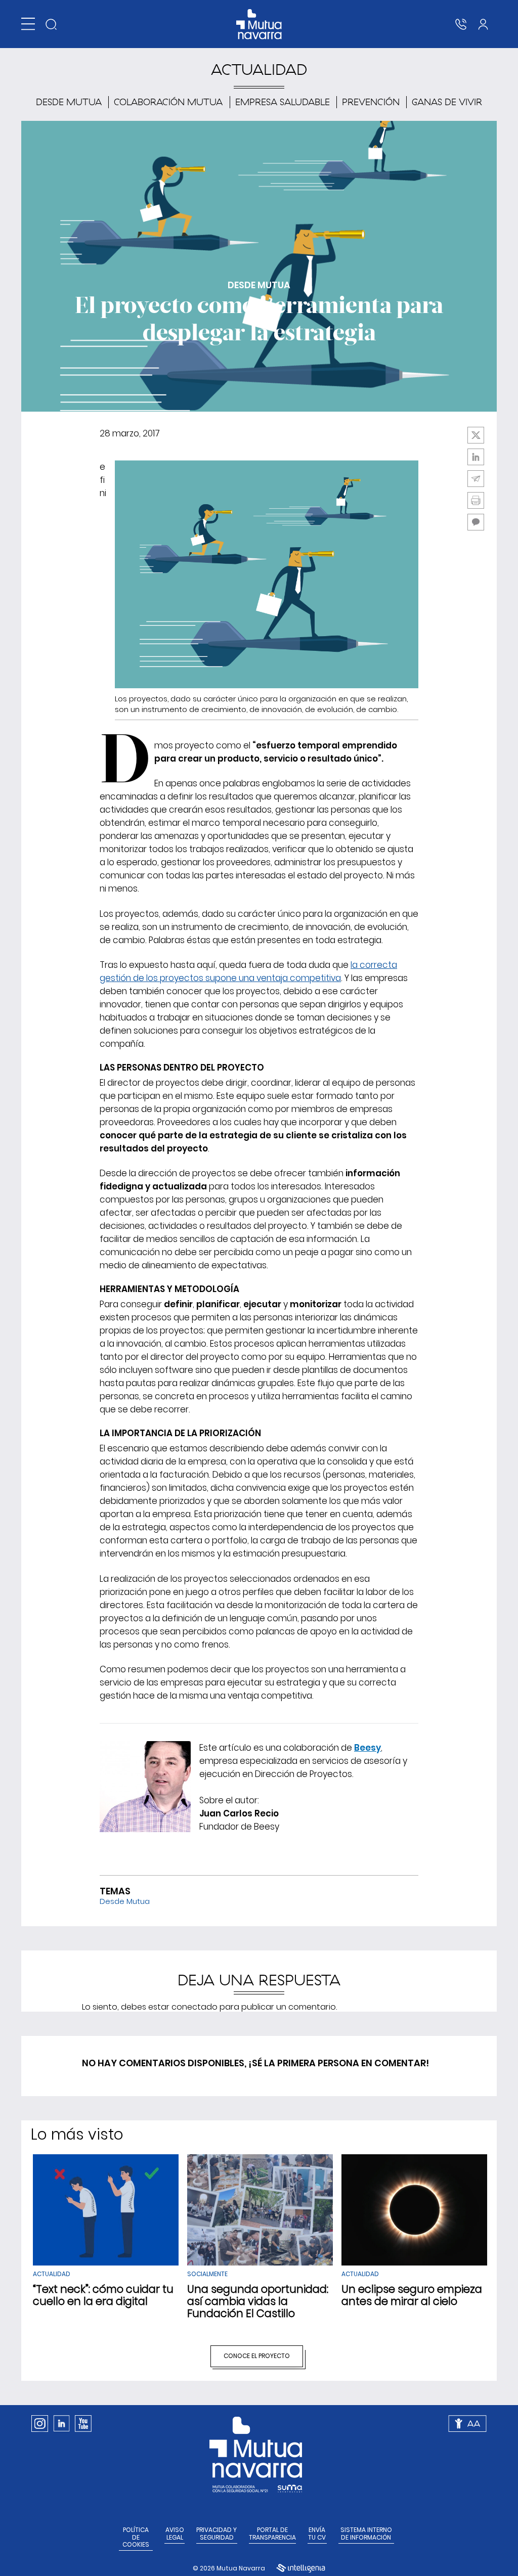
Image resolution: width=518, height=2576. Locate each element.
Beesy (368, 1748)
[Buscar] (51, 24)
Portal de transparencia (272, 2534)
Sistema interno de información (366, 2534)
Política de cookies (136, 2537)
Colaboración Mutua (168, 102)
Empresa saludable (283, 102)
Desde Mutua (69, 102)
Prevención (371, 102)
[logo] (259, 24)
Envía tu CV (317, 2534)
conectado (195, 2007)
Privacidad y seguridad (217, 2534)
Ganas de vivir (447, 102)
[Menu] (28, 24)
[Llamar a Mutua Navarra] (461, 24)
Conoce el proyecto (257, 2356)
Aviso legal (175, 2534)
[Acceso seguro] (483, 24)
